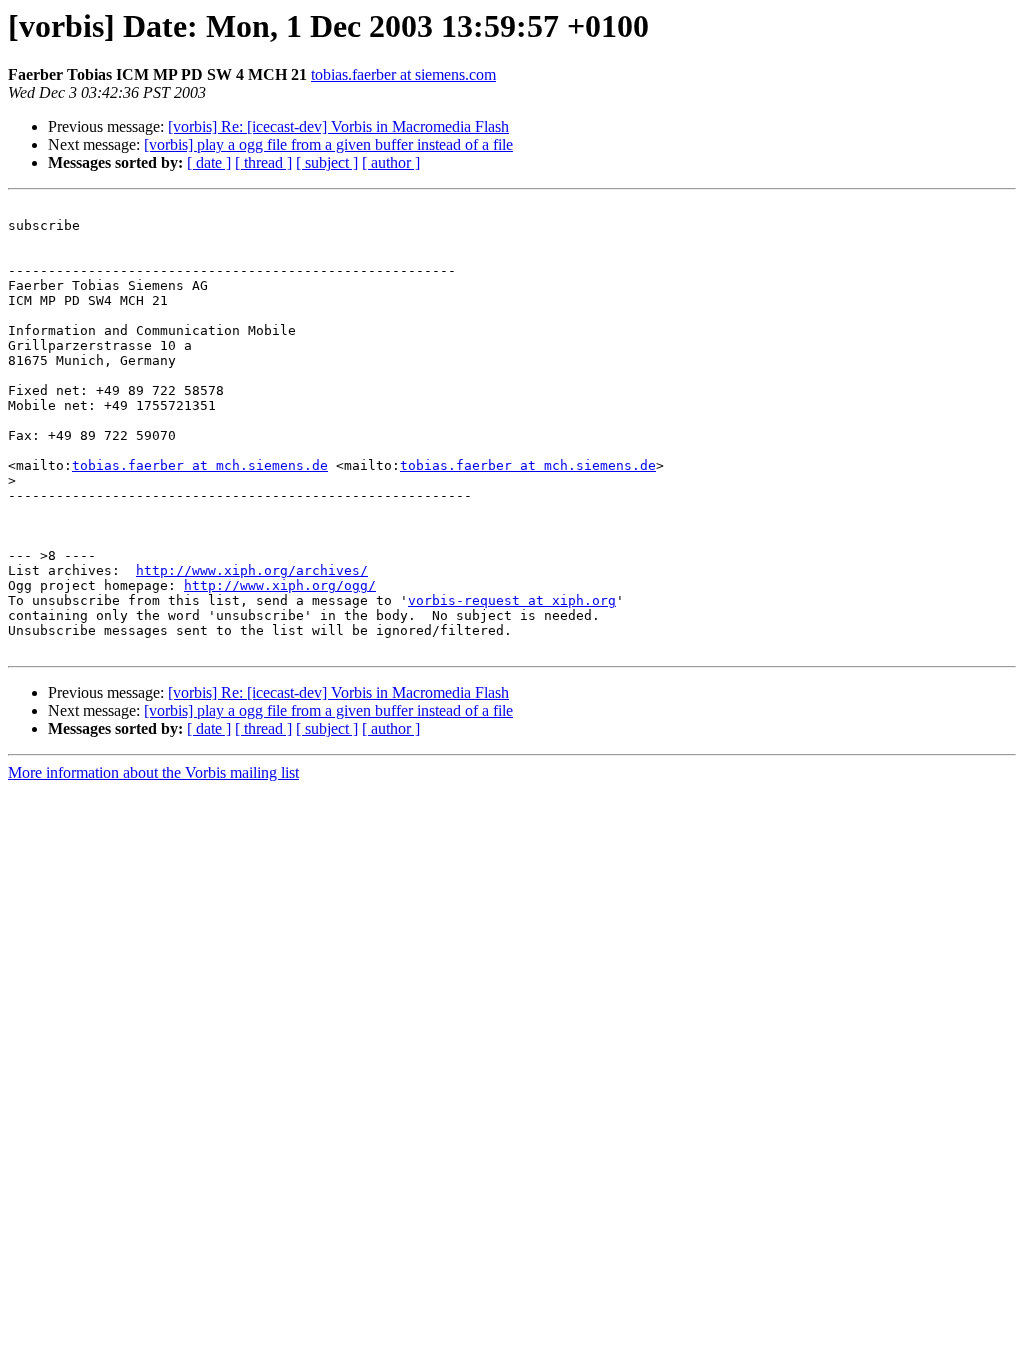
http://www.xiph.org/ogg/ (280, 585)
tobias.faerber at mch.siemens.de (200, 465)
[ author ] (391, 162)
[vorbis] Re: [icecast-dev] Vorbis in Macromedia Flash (338, 126)
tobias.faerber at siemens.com (403, 74)
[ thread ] (263, 162)
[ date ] (209, 162)
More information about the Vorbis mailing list (153, 772)
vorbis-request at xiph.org (512, 600)
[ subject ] (327, 162)
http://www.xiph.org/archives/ (252, 570)
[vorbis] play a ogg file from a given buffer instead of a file (328, 144)
